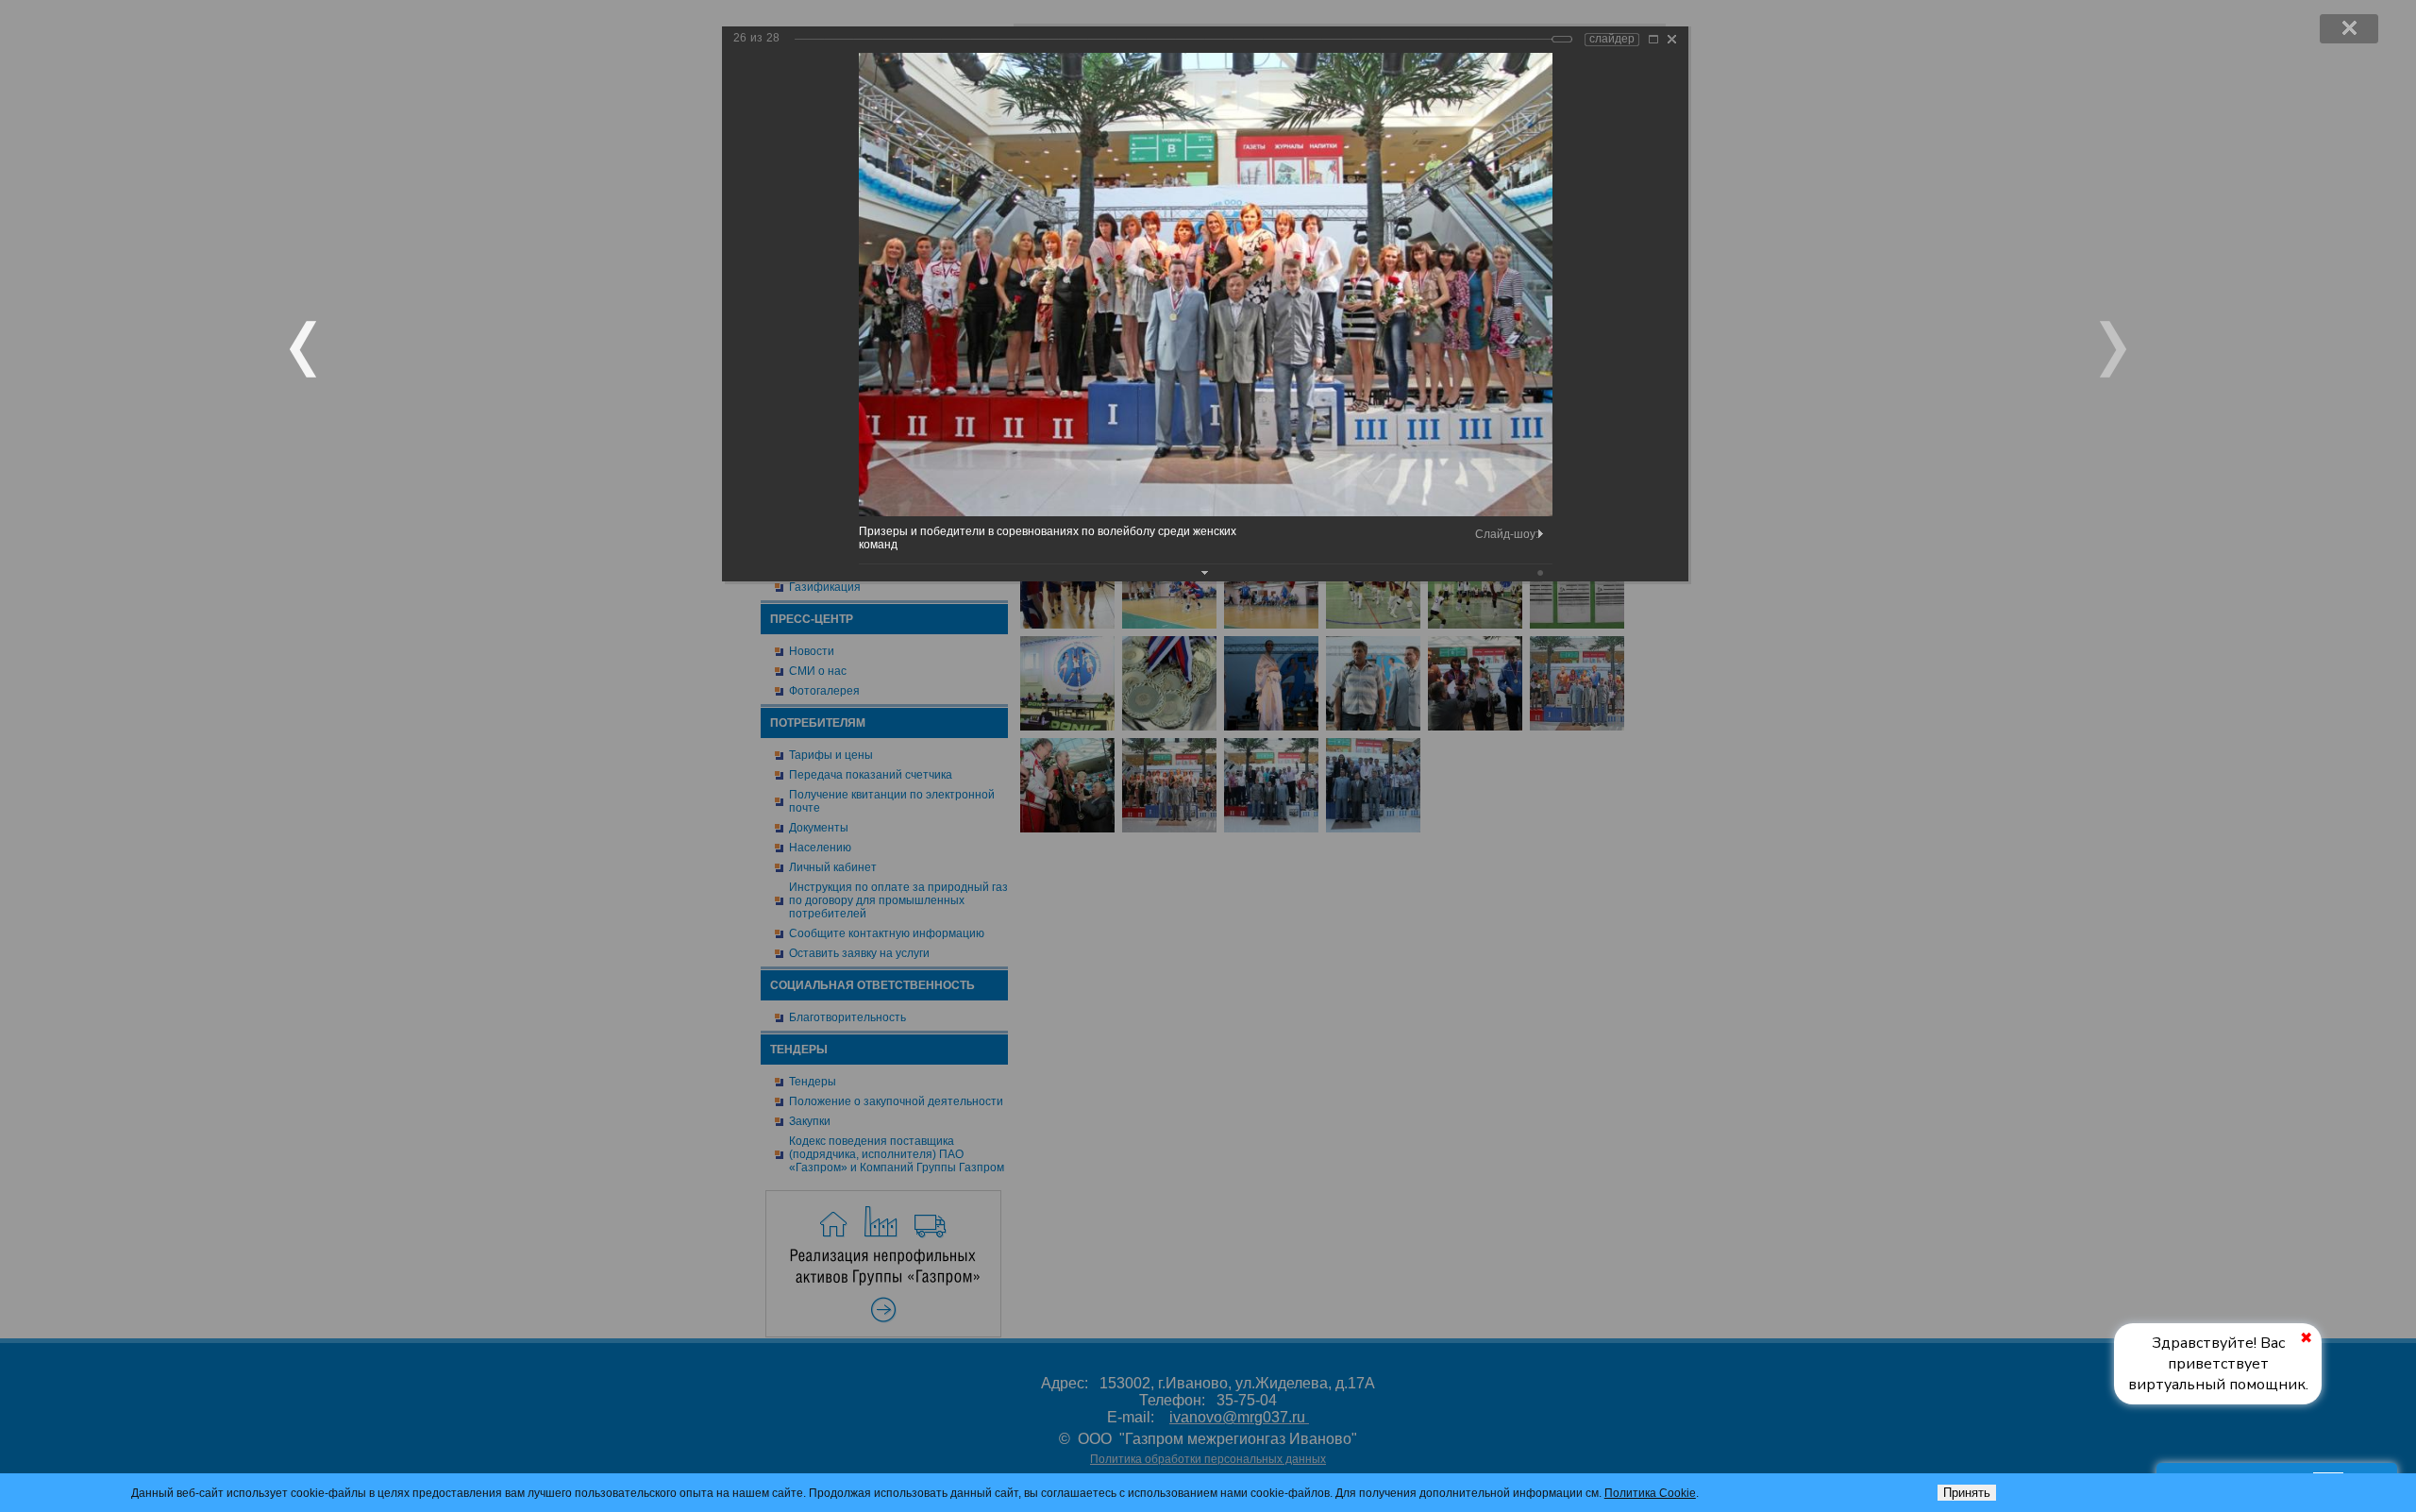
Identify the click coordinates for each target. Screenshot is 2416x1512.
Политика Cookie (1650, 1493)
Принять (1967, 1493)
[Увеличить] (1653, 39)
